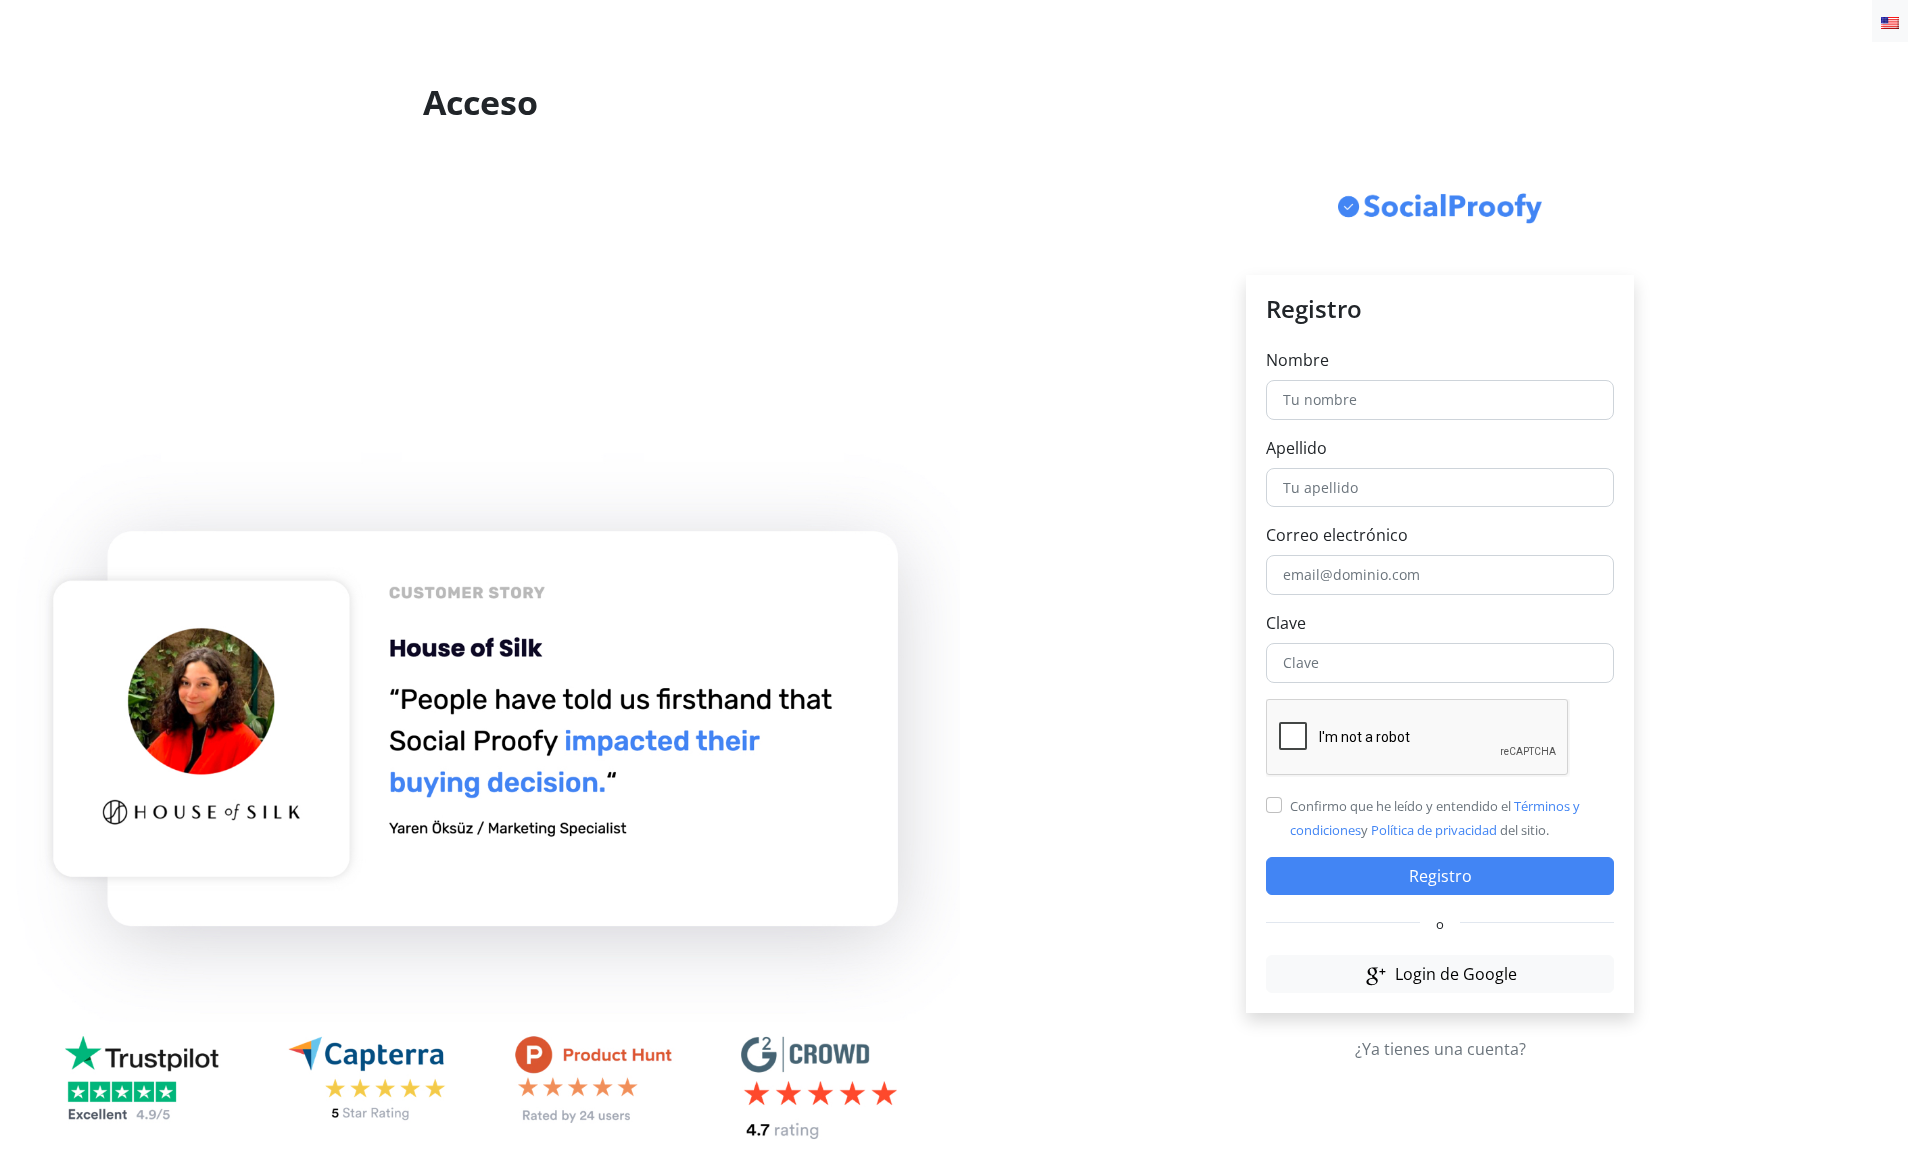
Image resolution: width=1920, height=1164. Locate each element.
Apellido (1296, 448)
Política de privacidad (1434, 830)
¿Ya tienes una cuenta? (1440, 1049)
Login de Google (1454, 974)
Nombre (1297, 360)
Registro (1440, 876)
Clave (1286, 623)
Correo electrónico (1337, 535)
